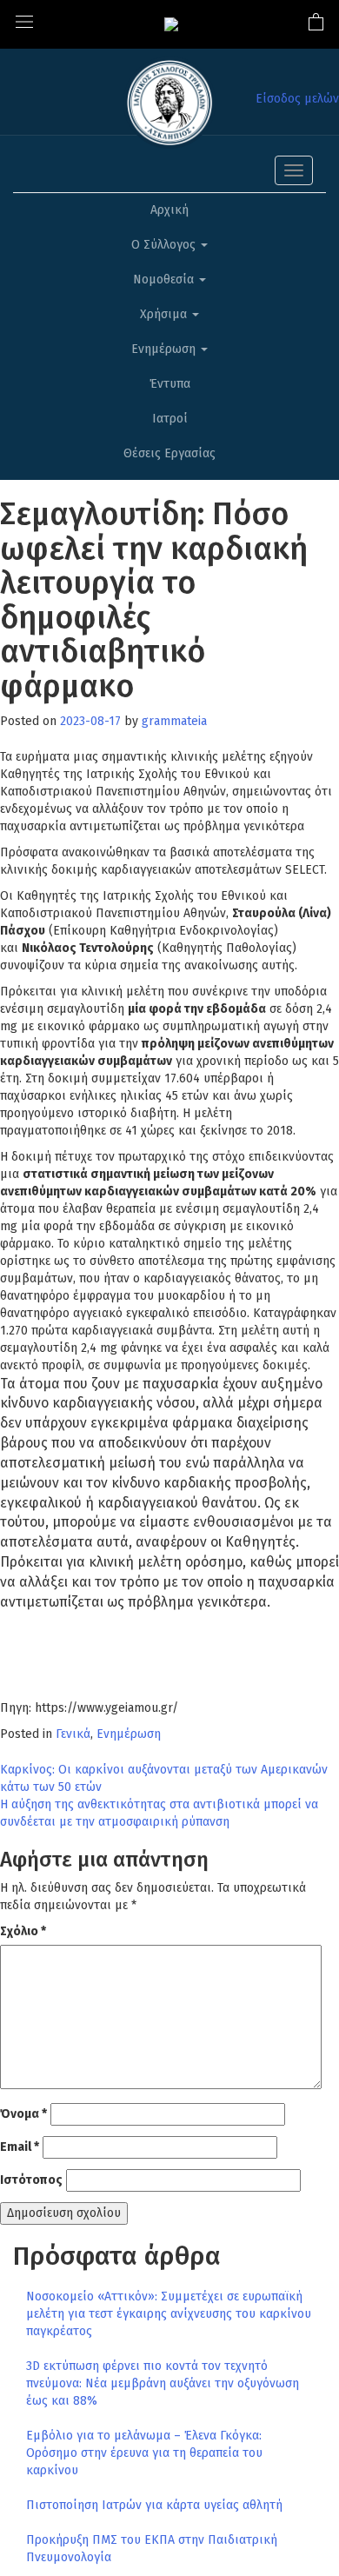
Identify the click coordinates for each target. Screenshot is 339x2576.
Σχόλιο (23, 1931)
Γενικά (73, 1734)
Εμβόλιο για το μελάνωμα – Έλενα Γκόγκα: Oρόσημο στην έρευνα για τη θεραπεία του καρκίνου (144, 2453)
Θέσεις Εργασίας (169, 453)
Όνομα (23, 2114)
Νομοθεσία (165, 280)
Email (20, 2147)
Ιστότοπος (31, 2180)
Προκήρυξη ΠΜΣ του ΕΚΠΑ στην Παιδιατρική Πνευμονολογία (152, 2549)
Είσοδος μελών (297, 99)
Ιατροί (170, 419)
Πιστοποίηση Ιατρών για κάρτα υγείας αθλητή (154, 2505)
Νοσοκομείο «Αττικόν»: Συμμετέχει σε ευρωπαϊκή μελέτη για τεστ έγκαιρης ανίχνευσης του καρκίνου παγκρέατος (169, 2314)
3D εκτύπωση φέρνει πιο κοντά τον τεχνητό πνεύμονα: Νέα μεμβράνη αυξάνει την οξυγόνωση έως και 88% (163, 2383)
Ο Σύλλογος (165, 245)
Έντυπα (170, 384)
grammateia (174, 721)
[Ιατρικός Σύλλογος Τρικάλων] (171, 24)
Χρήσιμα (165, 314)
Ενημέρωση (165, 349)
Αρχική (169, 210)
